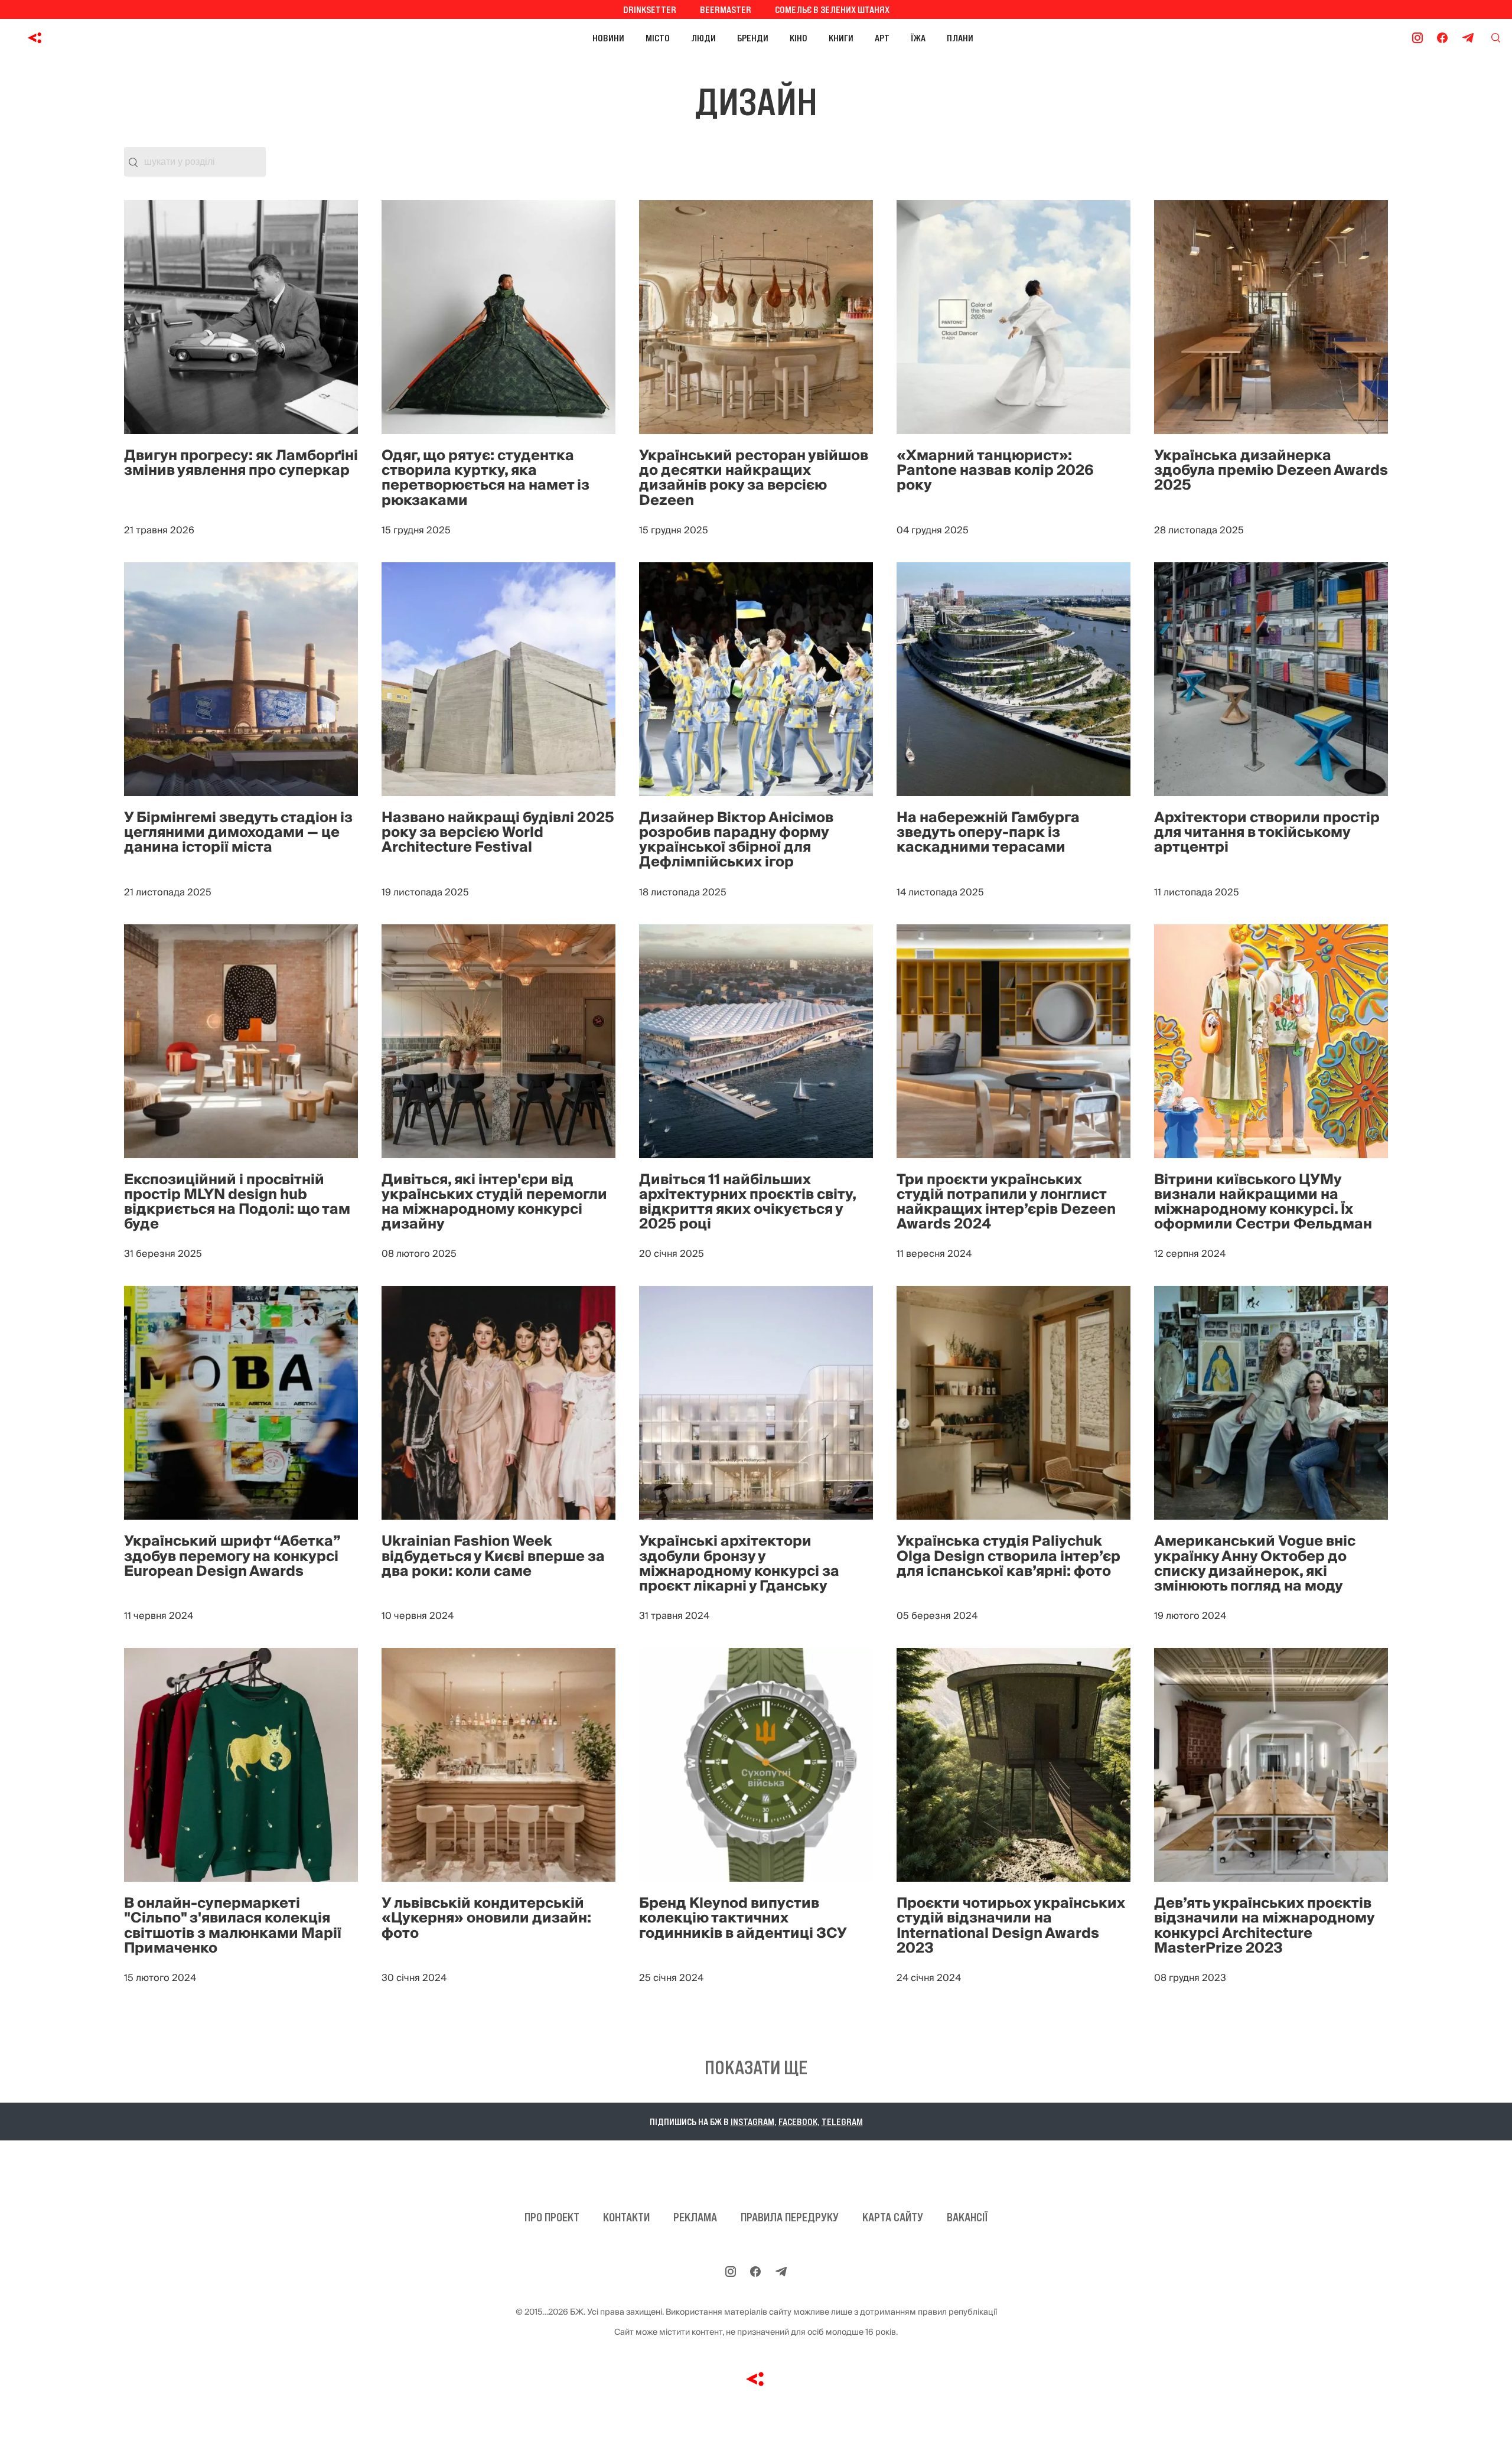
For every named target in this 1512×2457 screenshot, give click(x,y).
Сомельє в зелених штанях (832, 9)
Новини (608, 38)
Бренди (753, 38)
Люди (703, 38)
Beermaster (726, 9)
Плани (960, 38)
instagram (752, 2122)
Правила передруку (790, 2217)
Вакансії (967, 2217)
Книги (841, 38)
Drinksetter (650, 9)
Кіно (799, 38)
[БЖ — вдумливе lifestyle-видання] (88, 38)
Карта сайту (893, 2217)
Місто (658, 38)
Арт (882, 38)
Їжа (918, 38)
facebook (798, 2122)
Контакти (626, 2217)
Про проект (552, 2217)
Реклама (695, 2217)
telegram (842, 2122)
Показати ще (756, 2068)
